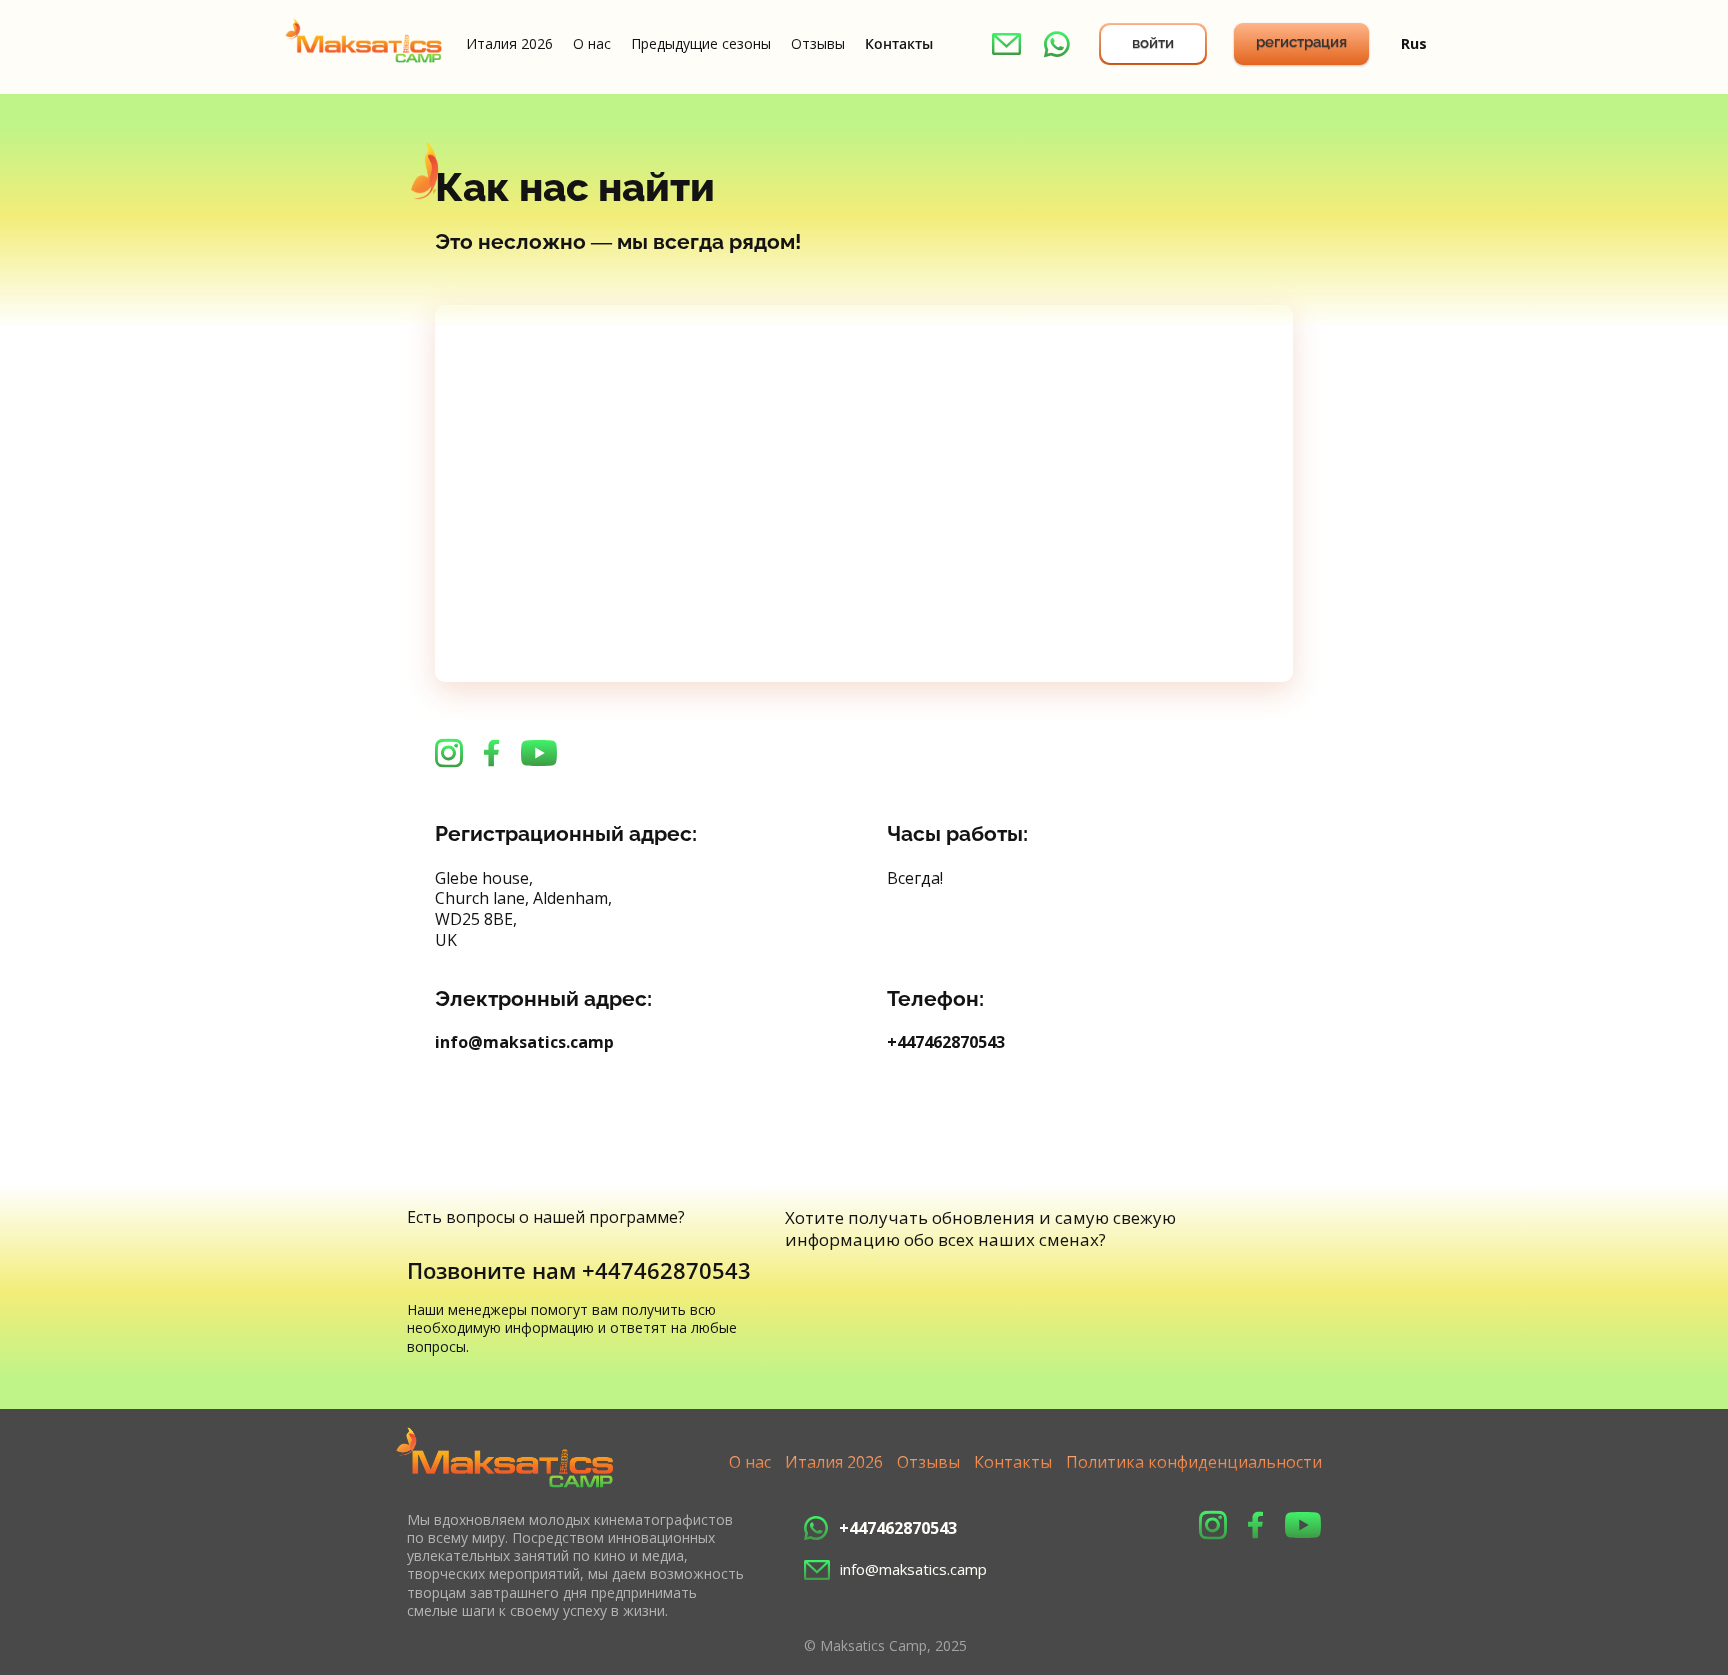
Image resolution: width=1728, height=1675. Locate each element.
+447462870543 (946, 1042)
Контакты (899, 44)
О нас (592, 44)
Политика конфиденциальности (1194, 1462)
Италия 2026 (509, 44)
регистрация (1301, 42)
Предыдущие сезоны (701, 44)
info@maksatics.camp (524, 1042)
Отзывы (818, 44)
